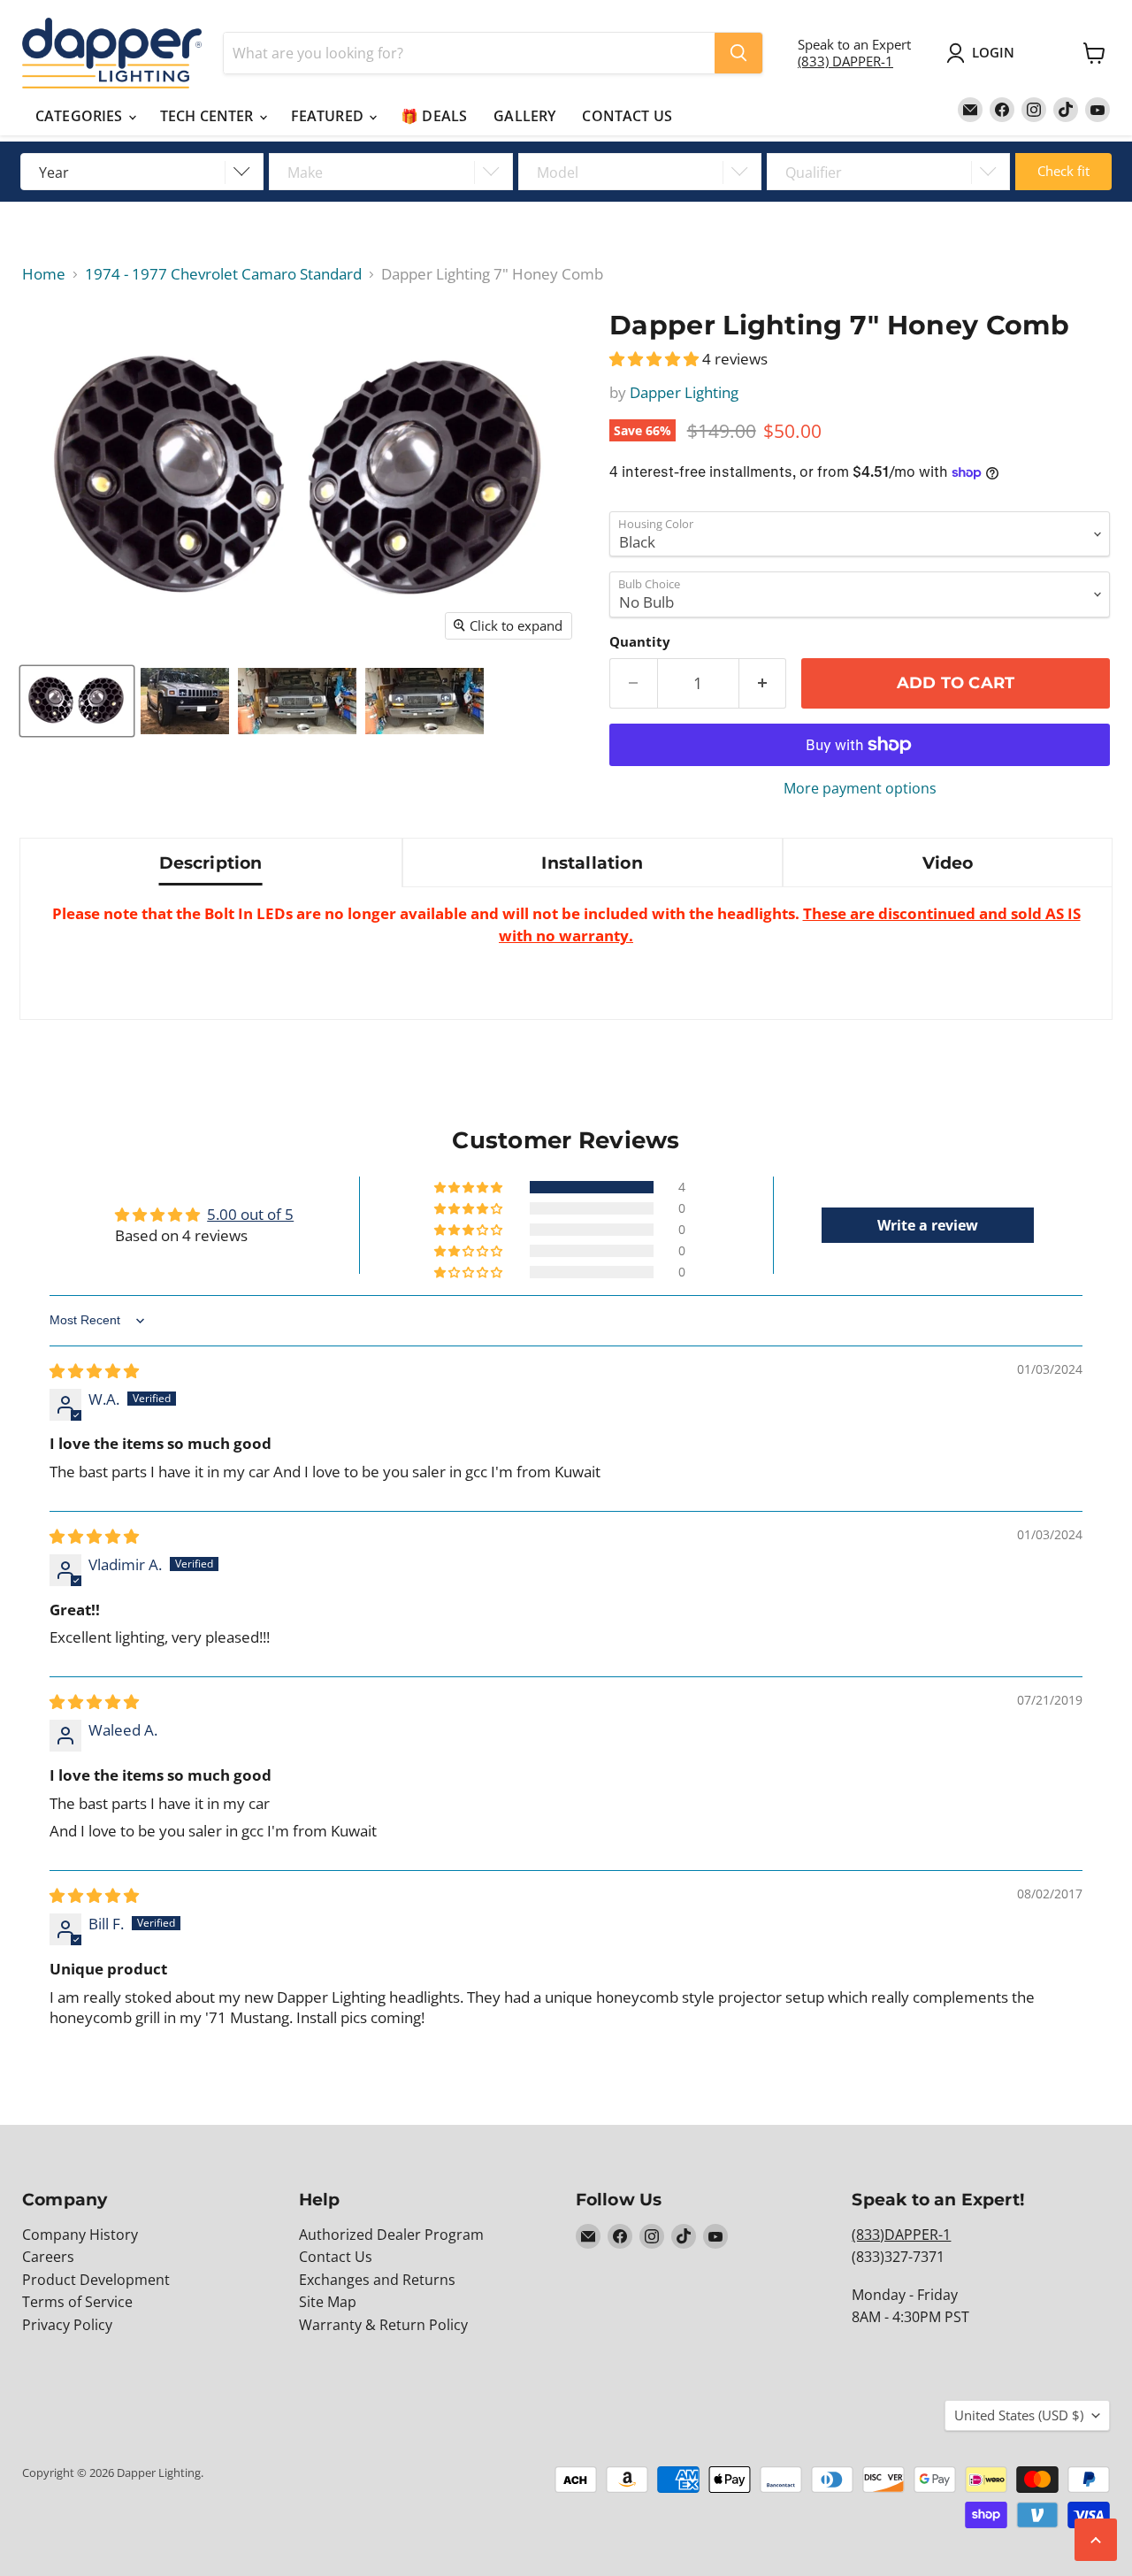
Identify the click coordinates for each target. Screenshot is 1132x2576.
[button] (656, 359)
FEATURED (329, 116)
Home (44, 274)
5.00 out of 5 (250, 1214)
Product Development (96, 2280)
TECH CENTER (209, 116)
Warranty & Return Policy (383, 2325)
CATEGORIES (81, 116)
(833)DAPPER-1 (901, 2235)
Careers (48, 2257)
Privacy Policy (67, 2325)
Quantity (640, 642)
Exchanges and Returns (377, 2280)
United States (1019, 2415)
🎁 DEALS (434, 116)
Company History (80, 2235)
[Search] (738, 53)
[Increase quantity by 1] (763, 683)
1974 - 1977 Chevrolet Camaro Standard (223, 274)
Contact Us (336, 2257)
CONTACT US (627, 116)
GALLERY (524, 116)
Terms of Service (77, 2302)
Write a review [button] (928, 1225)
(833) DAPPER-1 (845, 61)
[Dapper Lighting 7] (77, 701)
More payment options (860, 788)
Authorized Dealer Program (391, 2235)
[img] (94, 1371)
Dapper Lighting (684, 392)
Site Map (328, 2302)
